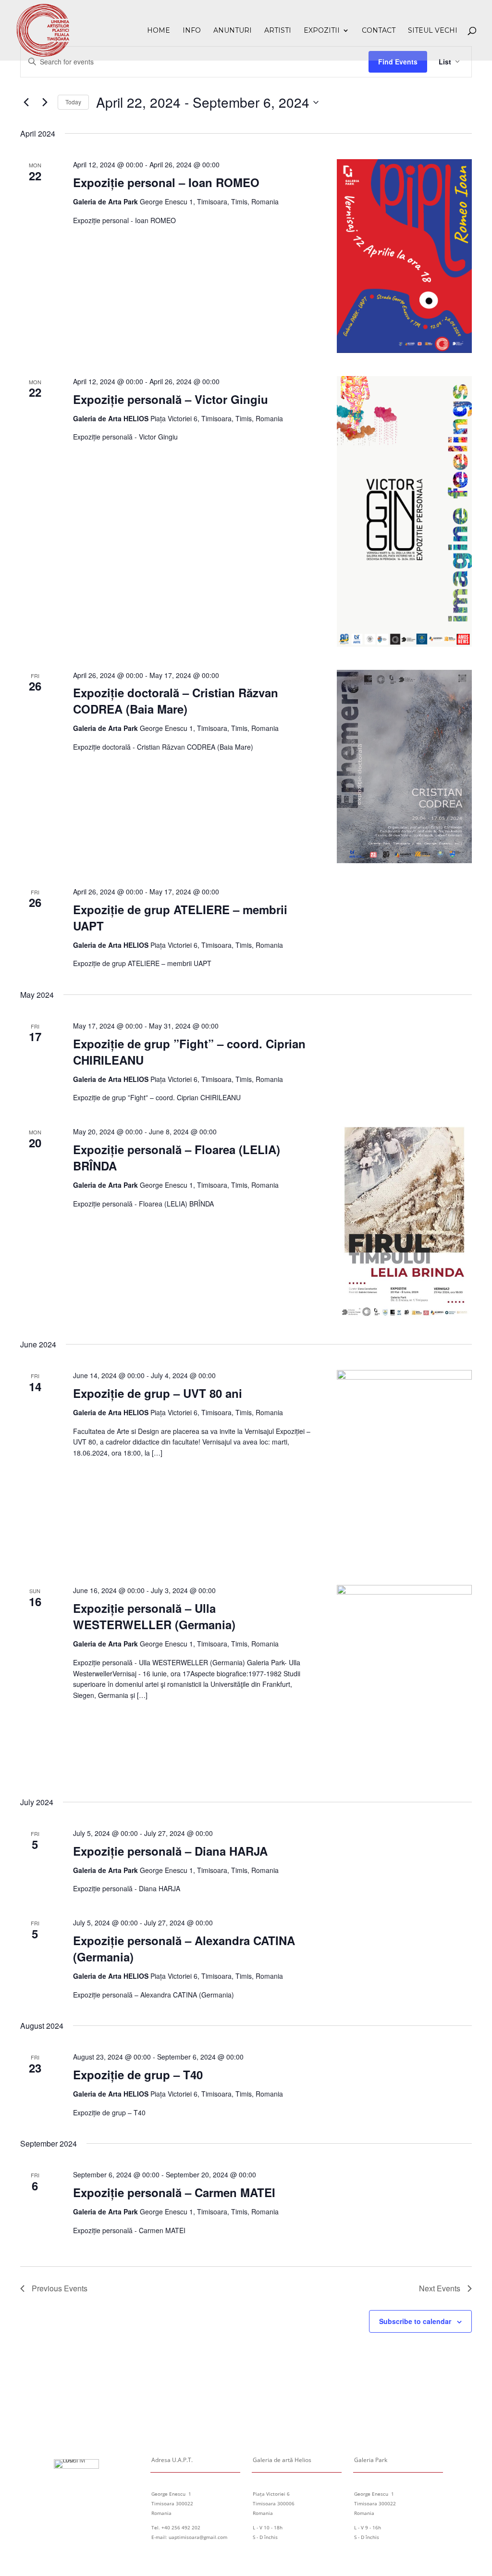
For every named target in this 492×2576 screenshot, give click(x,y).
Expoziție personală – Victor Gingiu (171, 399)
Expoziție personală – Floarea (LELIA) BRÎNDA (177, 1157)
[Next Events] (45, 102)
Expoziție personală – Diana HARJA (170, 1851)
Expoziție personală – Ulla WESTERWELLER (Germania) (154, 1616)
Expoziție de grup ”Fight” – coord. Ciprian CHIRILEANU (189, 1052)
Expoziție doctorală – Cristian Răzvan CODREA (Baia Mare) (176, 701)
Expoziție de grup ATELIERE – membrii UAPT (180, 917)
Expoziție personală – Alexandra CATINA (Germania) (184, 1948)
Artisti (278, 31)
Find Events (398, 62)
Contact (379, 31)
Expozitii (322, 31)
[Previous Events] (26, 102)
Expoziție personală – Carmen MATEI (174, 2192)
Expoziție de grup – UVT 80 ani (158, 1393)
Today (73, 102)
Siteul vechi (433, 31)
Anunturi (233, 31)
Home (159, 31)
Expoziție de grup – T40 (138, 2074)
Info (192, 31)
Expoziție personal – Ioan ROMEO (166, 182)
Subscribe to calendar (415, 2321)
